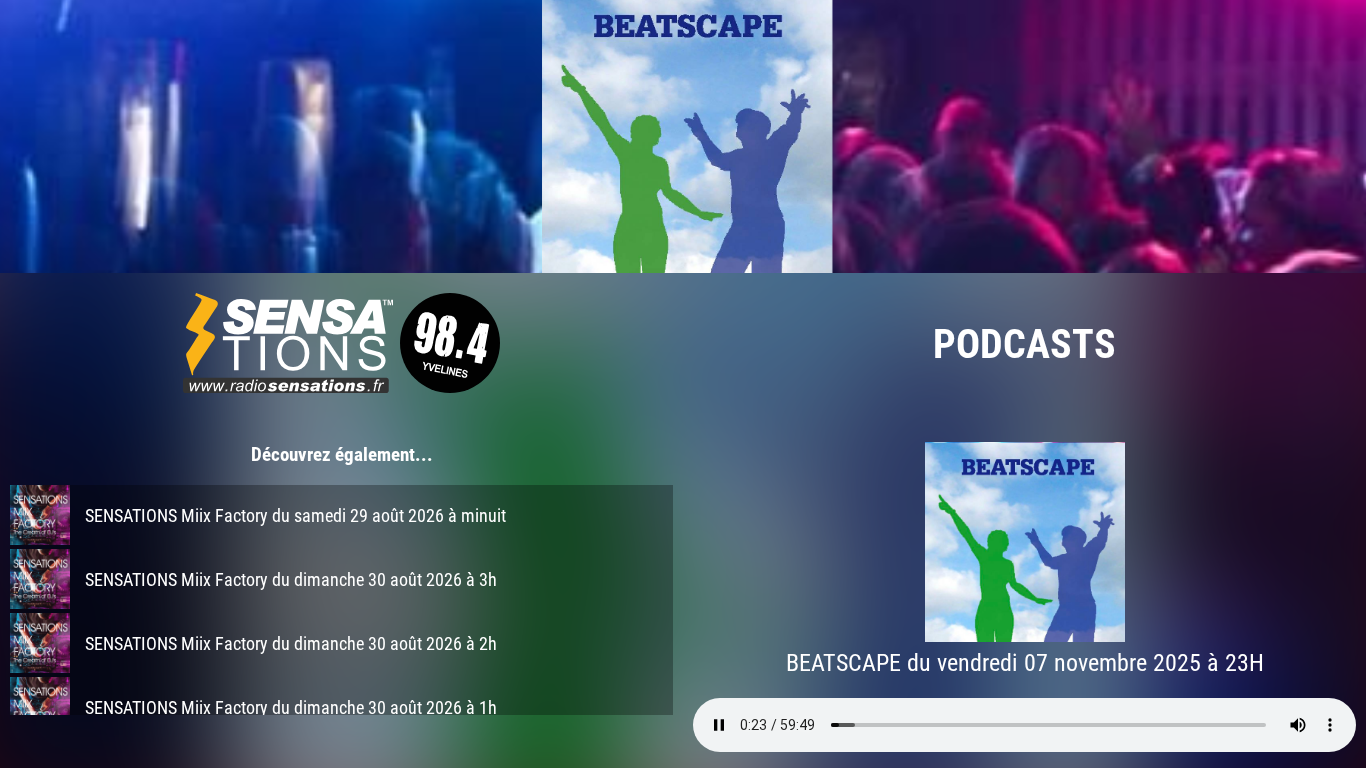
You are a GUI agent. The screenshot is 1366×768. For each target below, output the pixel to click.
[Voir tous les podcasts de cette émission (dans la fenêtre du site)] (683, 136)
